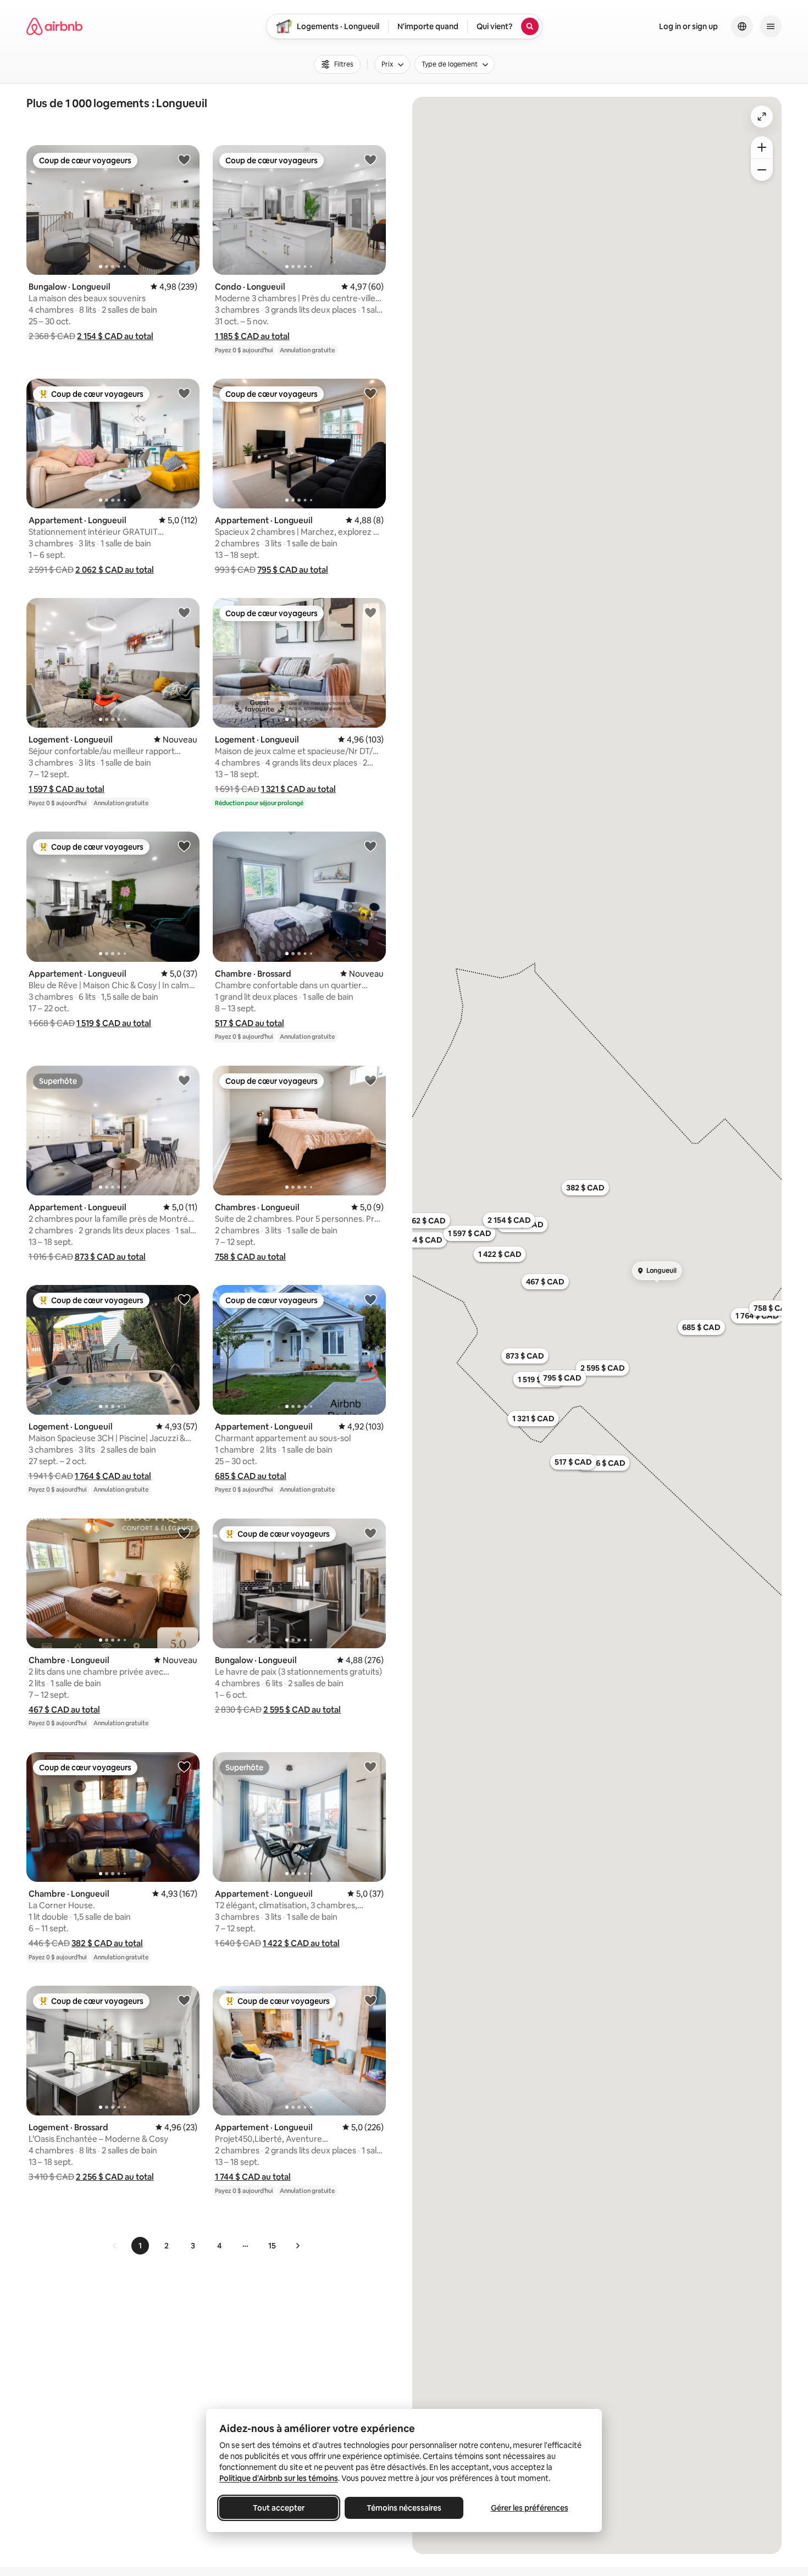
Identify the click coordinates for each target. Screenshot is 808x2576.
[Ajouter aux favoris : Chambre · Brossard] (370, 846)
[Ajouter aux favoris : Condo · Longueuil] (370, 159)
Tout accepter (279, 2508)
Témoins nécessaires (404, 2508)
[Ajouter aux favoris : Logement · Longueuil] (184, 612)
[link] (115, 2246)
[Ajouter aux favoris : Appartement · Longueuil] (184, 393)
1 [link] (140, 2246)
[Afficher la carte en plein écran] (762, 117)
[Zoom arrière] (762, 147)
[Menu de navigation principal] (771, 26)
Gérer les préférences (530, 2508)
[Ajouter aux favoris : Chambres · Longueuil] (370, 1080)
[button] (115, 336)
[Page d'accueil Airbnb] (54, 26)
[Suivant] (297, 2246)
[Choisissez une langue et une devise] (742, 26)
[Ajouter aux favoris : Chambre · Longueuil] (184, 1533)
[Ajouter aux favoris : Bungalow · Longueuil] (184, 159)
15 (272, 2246)
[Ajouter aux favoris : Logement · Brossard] (184, 2000)
